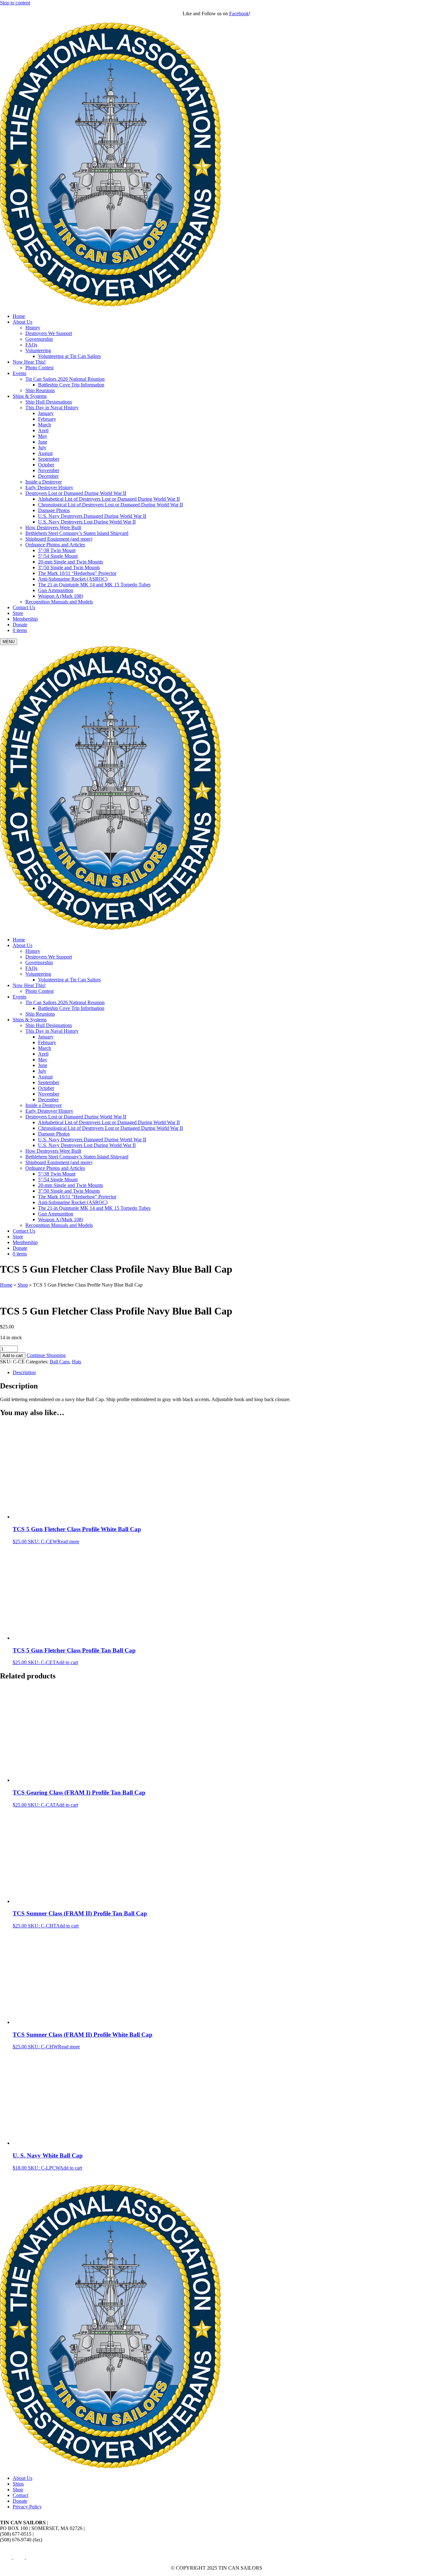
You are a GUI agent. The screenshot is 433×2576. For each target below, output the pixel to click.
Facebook (239, 13)
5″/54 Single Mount (58, 556)
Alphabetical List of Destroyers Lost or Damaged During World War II (109, 499)
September (49, 459)
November (49, 470)
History (33, 328)
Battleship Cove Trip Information (71, 385)
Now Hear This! (29, 362)
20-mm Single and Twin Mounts (71, 562)
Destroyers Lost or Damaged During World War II (76, 493)
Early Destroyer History (49, 488)
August (45, 453)
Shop (23, 1285)
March (45, 425)
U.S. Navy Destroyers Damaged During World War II (92, 516)
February (47, 419)
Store (18, 613)
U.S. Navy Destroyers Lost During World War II (87, 522)
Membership (25, 619)
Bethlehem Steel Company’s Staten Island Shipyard (77, 533)
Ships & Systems (30, 396)
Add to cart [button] (67, 1662)
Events (19, 373)
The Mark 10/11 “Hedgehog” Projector (77, 573)
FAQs (31, 345)
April (43, 430)
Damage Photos (54, 510)
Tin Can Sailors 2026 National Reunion (65, 379)
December (48, 476)
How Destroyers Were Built (53, 527)
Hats (77, 1362)
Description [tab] (24, 1372)
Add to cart (13, 1356)
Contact (20, 2495)
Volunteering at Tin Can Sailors (69, 356)
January (46, 413)
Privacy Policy (27, 2507)
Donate (20, 625)
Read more (68, 1542)
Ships (18, 2484)
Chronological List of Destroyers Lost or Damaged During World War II (110, 505)
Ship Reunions (40, 390)
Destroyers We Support (49, 333)
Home (19, 316)
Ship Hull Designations (49, 402)
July (42, 448)
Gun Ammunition (56, 590)
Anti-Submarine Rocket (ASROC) (73, 579)
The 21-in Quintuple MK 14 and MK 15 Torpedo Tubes (94, 585)
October (46, 465)
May (43, 436)
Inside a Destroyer (44, 482)
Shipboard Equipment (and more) (59, 539)
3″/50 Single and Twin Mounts (69, 567)
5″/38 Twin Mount (57, 550)
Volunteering (38, 350)
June (43, 442)
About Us (23, 322)
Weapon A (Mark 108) (61, 596)
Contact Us (24, 607)
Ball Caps (60, 1362)
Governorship (39, 339)
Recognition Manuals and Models (59, 602)
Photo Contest (39, 368)
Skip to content (15, 3)
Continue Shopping (46, 1355)
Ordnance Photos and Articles (55, 545)
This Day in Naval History (52, 408)
